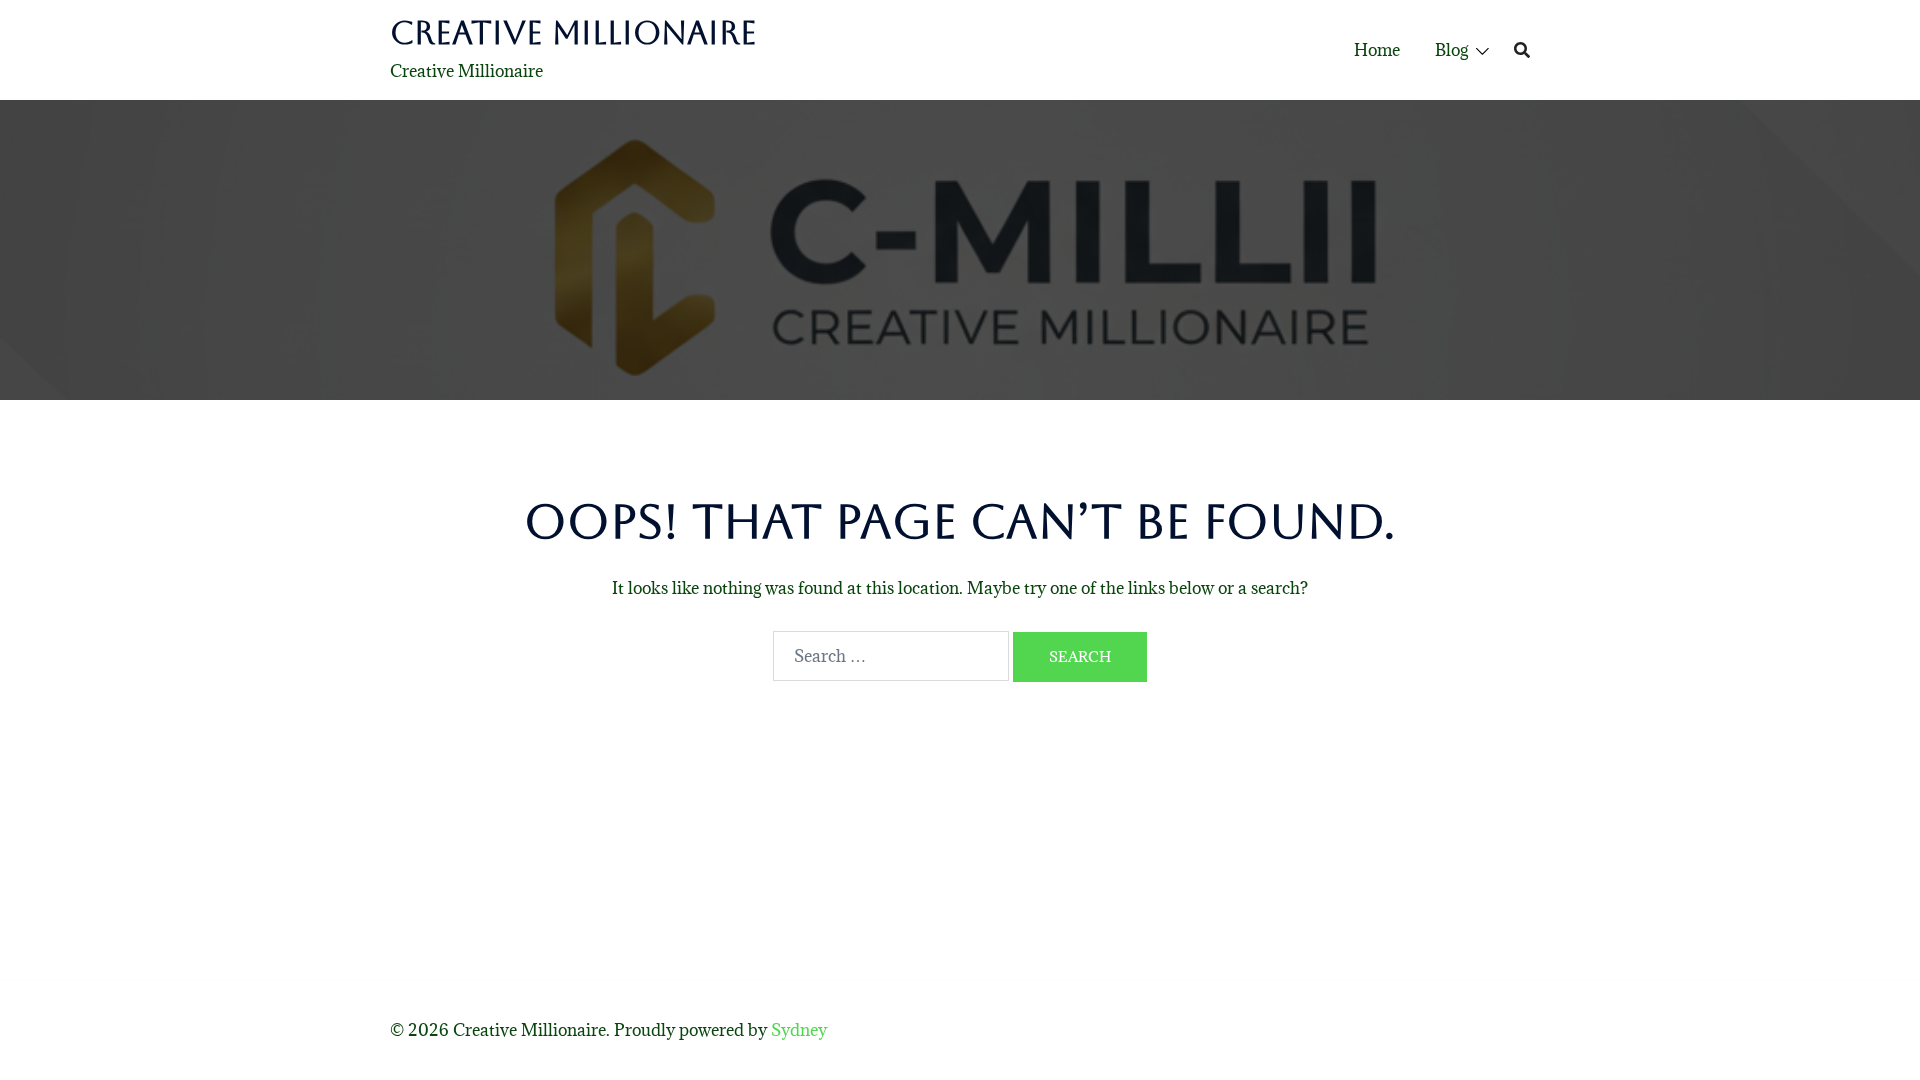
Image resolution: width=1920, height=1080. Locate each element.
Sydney (799, 1030)
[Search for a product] (1522, 50)
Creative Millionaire (573, 32)
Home (1377, 50)
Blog (1451, 50)
